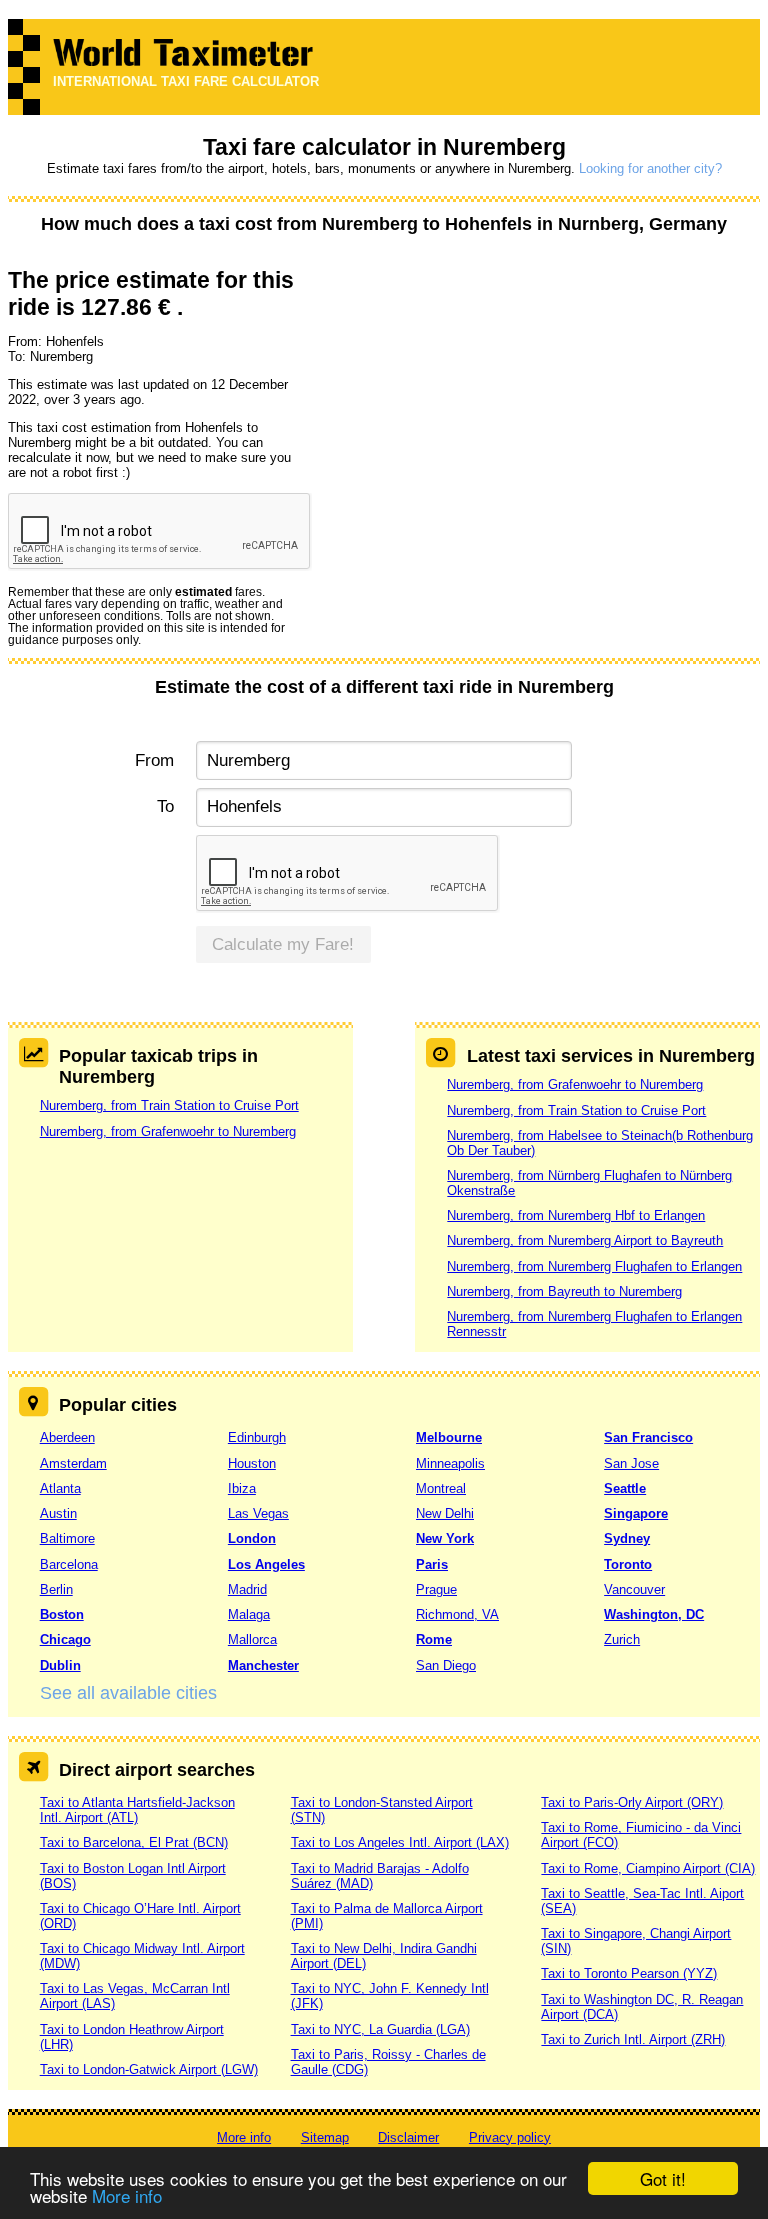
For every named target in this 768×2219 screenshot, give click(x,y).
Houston (252, 1463)
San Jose (631, 1463)
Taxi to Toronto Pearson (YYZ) (629, 1973)
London (252, 1538)
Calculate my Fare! (283, 944)
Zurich (622, 1639)
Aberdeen (67, 1437)
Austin (58, 1513)
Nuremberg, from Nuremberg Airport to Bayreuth (585, 1240)
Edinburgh (257, 1437)
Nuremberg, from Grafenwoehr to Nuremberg (168, 1131)
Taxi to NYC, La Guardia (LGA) (380, 2029)
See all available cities (128, 1693)
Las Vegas (258, 1513)
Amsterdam (73, 1463)
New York (445, 1538)
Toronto (628, 1564)
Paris (432, 1564)
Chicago (65, 1639)
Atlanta (60, 1488)
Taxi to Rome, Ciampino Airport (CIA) (648, 1868)
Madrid (247, 1589)
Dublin (60, 1665)
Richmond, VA (457, 1614)
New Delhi (445, 1513)
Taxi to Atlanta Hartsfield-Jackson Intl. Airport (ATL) (137, 1810)
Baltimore (67, 1538)
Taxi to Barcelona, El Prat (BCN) (134, 1842)
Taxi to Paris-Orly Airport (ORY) (632, 1802)
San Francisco (648, 1437)
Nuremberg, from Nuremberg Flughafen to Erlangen (594, 1266)
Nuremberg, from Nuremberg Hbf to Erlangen (576, 1215)
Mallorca (252, 1639)
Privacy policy (510, 2137)
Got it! (663, 2178)
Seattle (625, 1488)
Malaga (249, 1614)
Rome (434, 1639)
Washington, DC (654, 1614)
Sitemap (325, 2137)
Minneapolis (450, 1463)
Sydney (627, 1538)
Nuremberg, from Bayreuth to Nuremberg (564, 1291)
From (154, 760)
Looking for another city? (650, 168)
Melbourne (449, 1437)
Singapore (636, 1513)
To (165, 806)
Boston (62, 1614)
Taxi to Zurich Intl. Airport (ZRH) (633, 2039)
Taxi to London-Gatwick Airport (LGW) (149, 2069)
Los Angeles (266, 1564)
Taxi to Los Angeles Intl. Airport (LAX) (400, 1842)
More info (127, 2195)
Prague (436, 1589)
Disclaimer (408, 2137)
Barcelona (69, 1564)
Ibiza (242, 1488)
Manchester (263, 1665)
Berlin (56, 1589)
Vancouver (634, 1589)
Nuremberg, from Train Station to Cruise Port (169, 1105)
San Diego (446, 1665)
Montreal (441, 1488)
